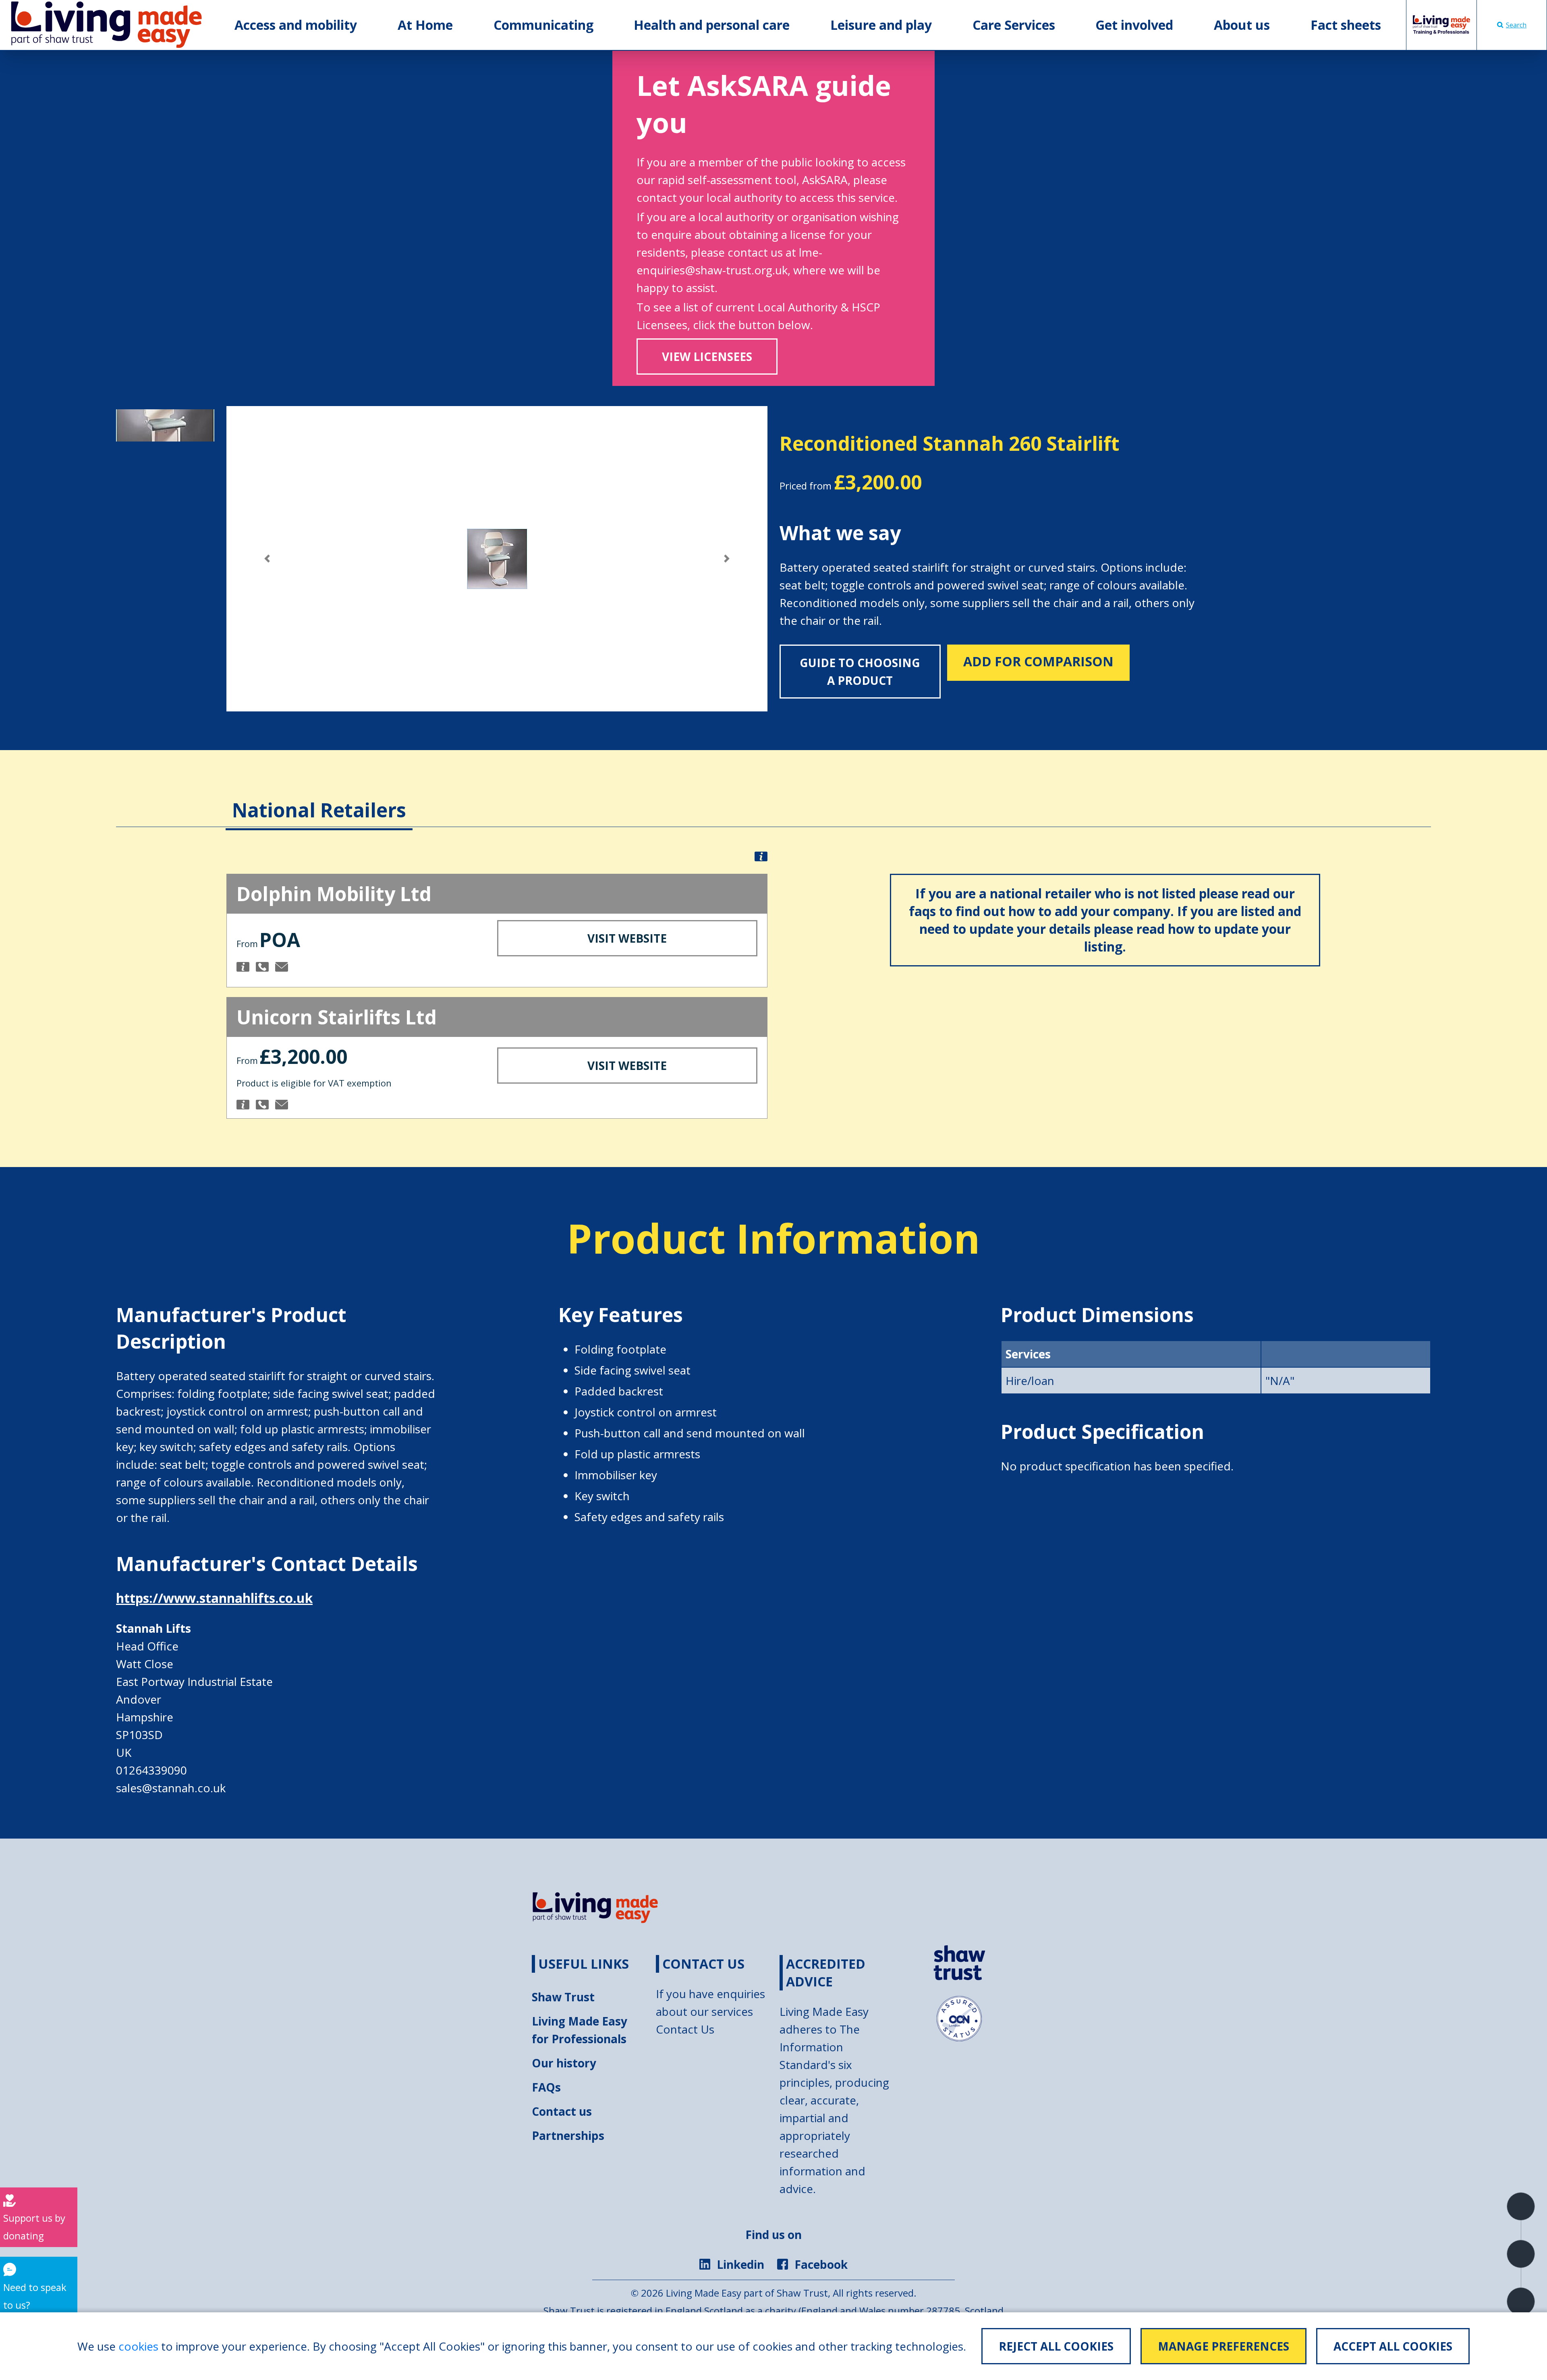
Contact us (562, 2111)
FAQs (546, 2087)
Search (1516, 25)
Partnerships (568, 2135)
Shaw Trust (563, 1997)
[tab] (319, 798)
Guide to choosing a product (860, 672)
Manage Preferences (1223, 2346)
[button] (267, 559)
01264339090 (151, 1770)
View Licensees (707, 357)
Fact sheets (1346, 25)
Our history (564, 2063)
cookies (138, 2346)
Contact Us (685, 2029)
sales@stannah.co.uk (171, 1788)
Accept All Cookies (1393, 2346)
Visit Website (627, 938)
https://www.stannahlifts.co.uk (214, 1598)
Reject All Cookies (1056, 2346)
